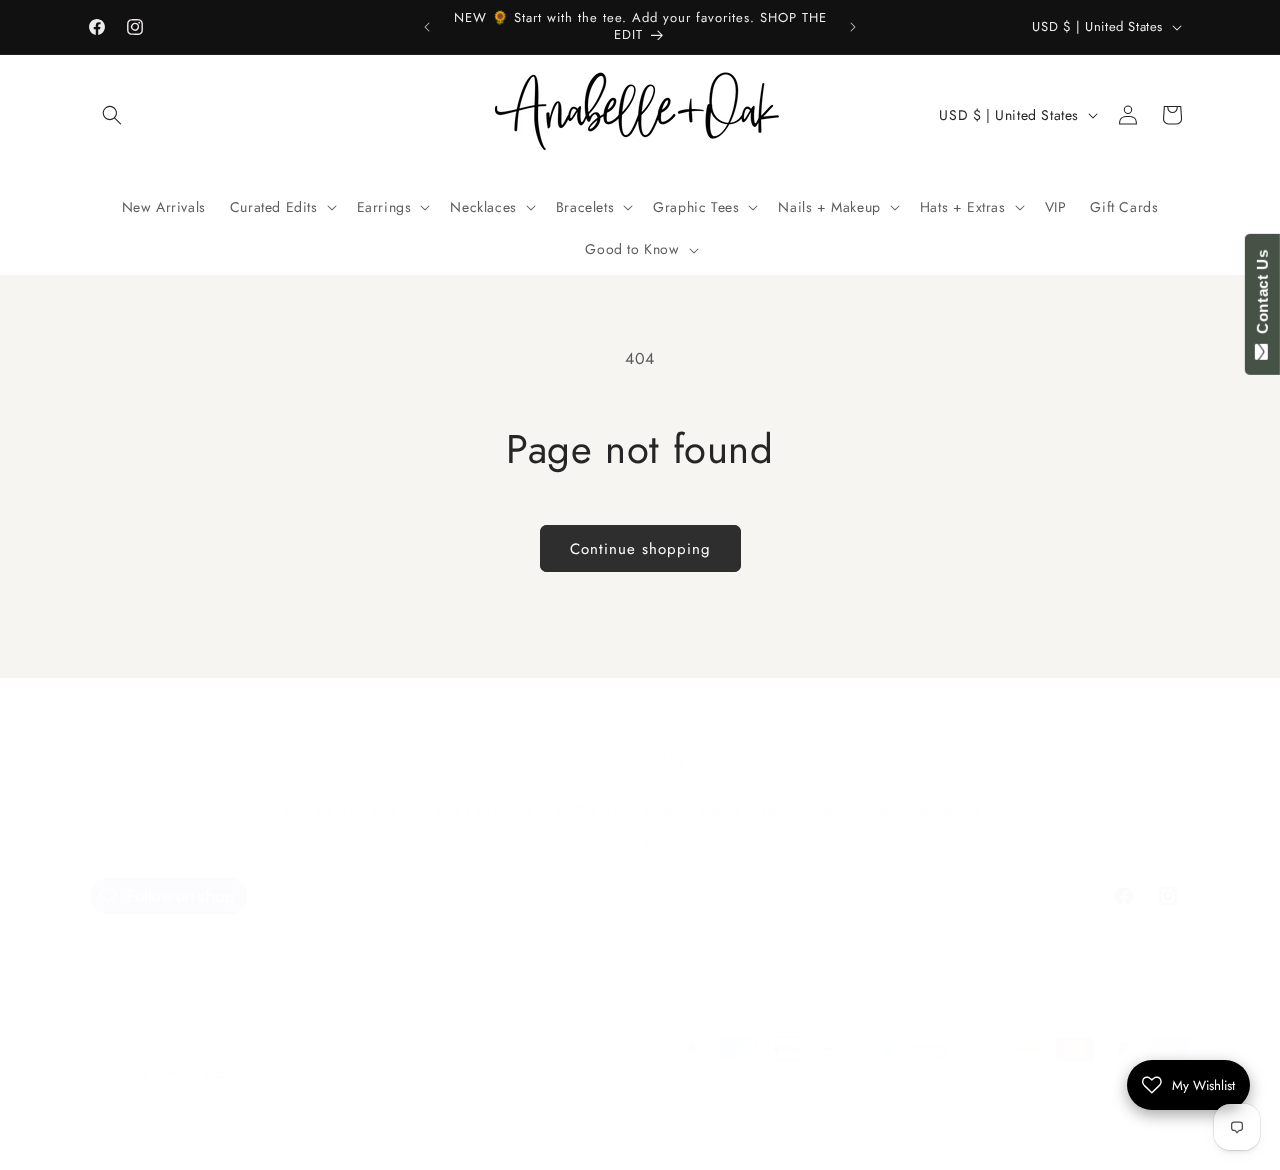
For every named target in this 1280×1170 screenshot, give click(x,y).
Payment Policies (640, 846)
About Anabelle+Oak (768, 811)
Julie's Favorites (485, 811)
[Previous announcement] (427, 27)
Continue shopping (640, 549)
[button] (112, 115)
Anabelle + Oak (181, 1144)
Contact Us (1262, 296)
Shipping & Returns (917, 811)
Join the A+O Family (349, 811)
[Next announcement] (853, 27)
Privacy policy (390, 1144)
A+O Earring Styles (618, 811)
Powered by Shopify (280, 1144)
